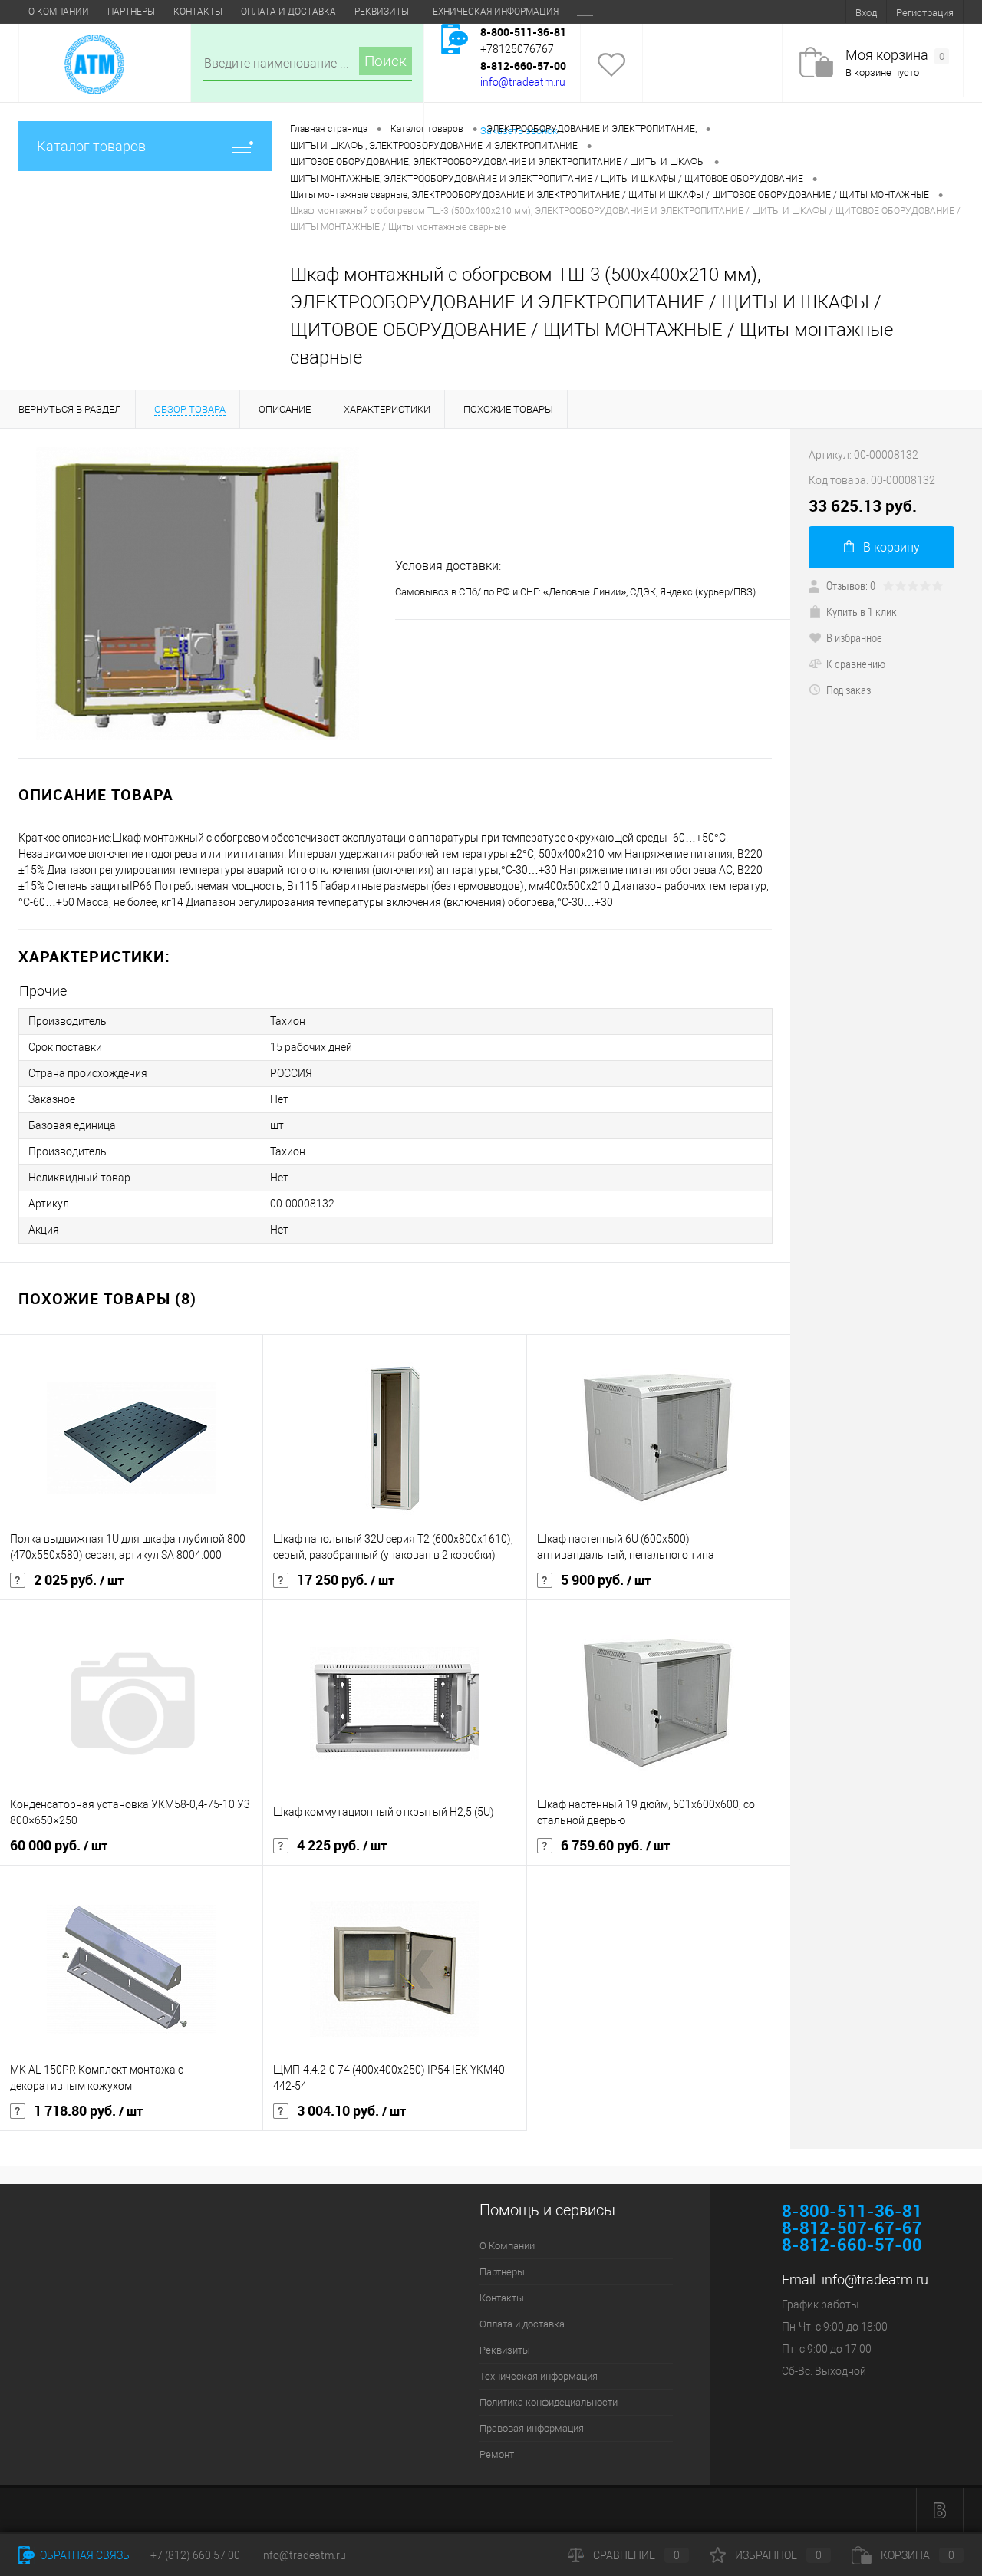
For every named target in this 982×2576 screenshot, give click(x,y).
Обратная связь (84, 2555)
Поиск (386, 61)
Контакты (198, 12)
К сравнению (856, 664)
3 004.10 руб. (351, 2111)
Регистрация (925, 13)
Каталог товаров (91, 146)
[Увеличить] (198, 593)
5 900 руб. (606, 1580)
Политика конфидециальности (549, 2402)
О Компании (59, 12)
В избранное (854, 637)
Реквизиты (382, 12)
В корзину (891, 547)
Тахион (288, 1021)
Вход (866, 13)
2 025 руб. (79, 1580)
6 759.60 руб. (615, 1846)
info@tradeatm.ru (523, 82)
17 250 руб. (346, 1580)
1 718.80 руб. (88, 2111)
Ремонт (497, 2454)
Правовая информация (532, 2428)
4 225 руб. (342, 1846)
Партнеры (131, 12)
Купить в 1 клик (862, 611)
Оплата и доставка (288, 12)
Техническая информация (493, 12)
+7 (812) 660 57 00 (195, 2555)
